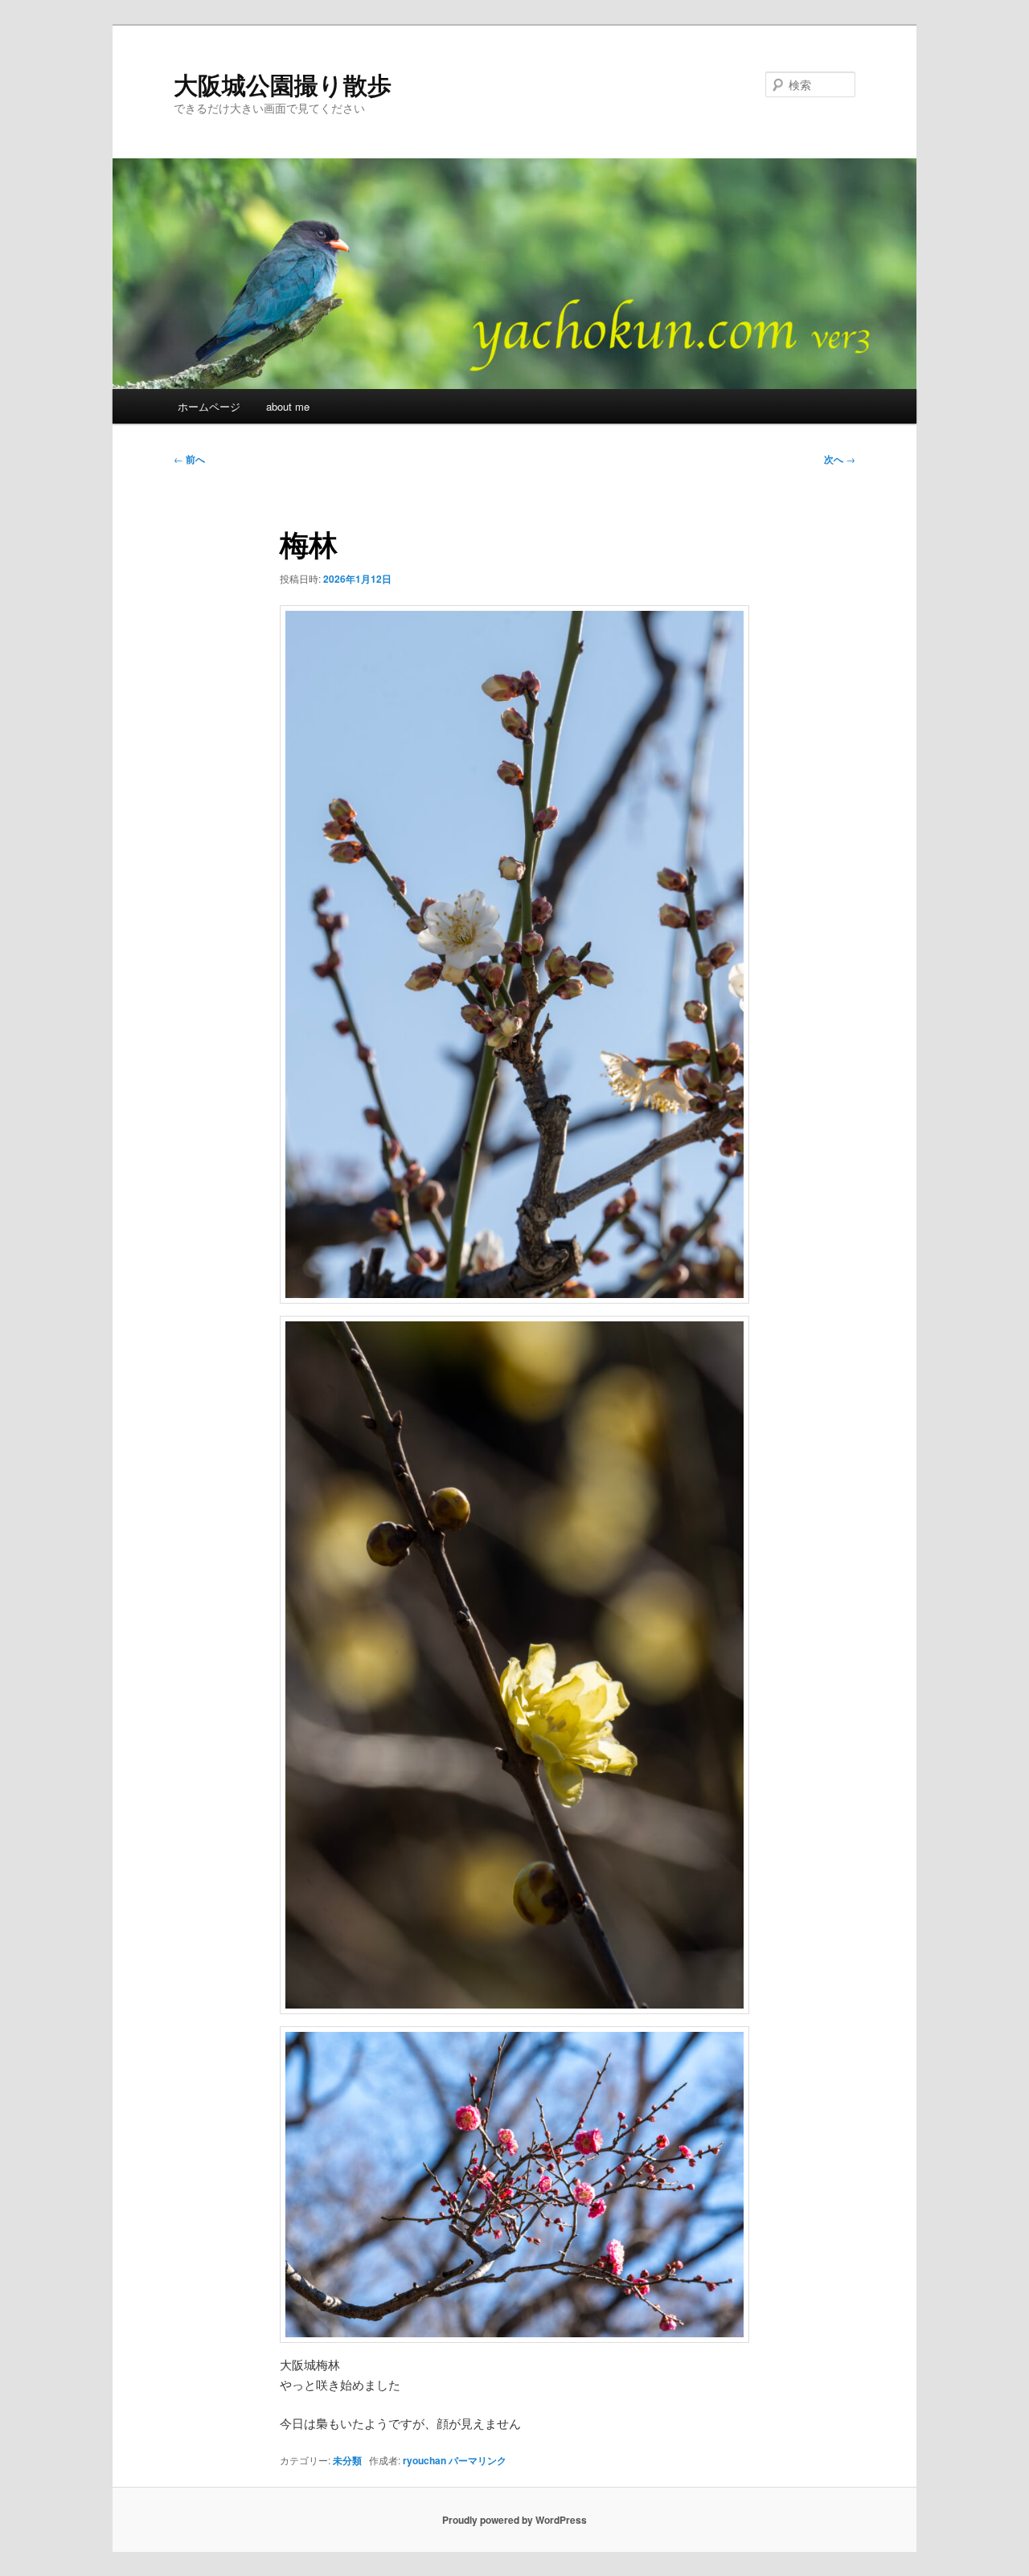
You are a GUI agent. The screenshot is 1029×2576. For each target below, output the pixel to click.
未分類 (347, 2460)
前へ (189, 459)
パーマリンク (478, 2460)
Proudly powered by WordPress (514, 2520)
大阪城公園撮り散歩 (283, 84)
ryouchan (424, 2460)
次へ (840, 459)
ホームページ (209, 406)
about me (288, 406)
